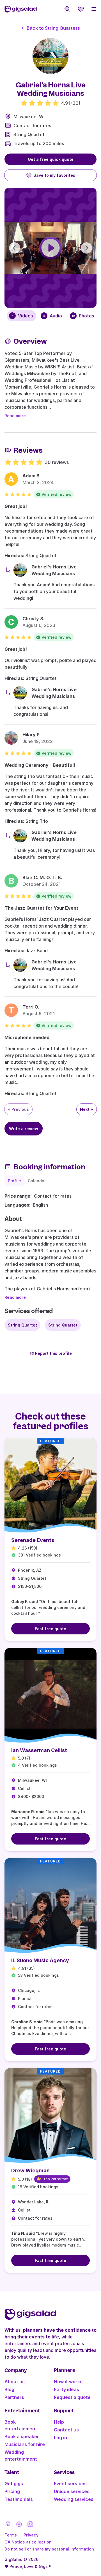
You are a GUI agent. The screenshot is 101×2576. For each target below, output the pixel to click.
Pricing (12, 2491)
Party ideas (66, 2389)
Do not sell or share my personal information (49, 2549)
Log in (60, 2438)
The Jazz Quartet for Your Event (41, 908)
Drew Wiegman (30, 2170)
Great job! (16, 506)
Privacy (31, 2535)
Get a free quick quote (51, 159)
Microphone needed (27, 1037)
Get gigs (14, 2484)
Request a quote (72, 2397)
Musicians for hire (25, 2444)
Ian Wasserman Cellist (39, 1750)
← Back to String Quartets (51, 28)
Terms (11, 2535)
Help (59, 2422)
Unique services (72, 2491)
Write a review (24, 1129)
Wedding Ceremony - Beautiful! (40, 765)
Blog (9, 2389)
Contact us (66, 2430)
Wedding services (74, 2499)
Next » (87, 1109)
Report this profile (53, 1353)
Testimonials (19, 2499)
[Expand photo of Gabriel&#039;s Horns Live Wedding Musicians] (50, 56)
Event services (70, 2484)
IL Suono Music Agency (40, 1960)
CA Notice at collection (28, 2542)
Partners (14, 2397)
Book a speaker (22, 2436)
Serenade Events (33, 1540)
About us (15, 2382)
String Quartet (29, 134)
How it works (68, 2382)
